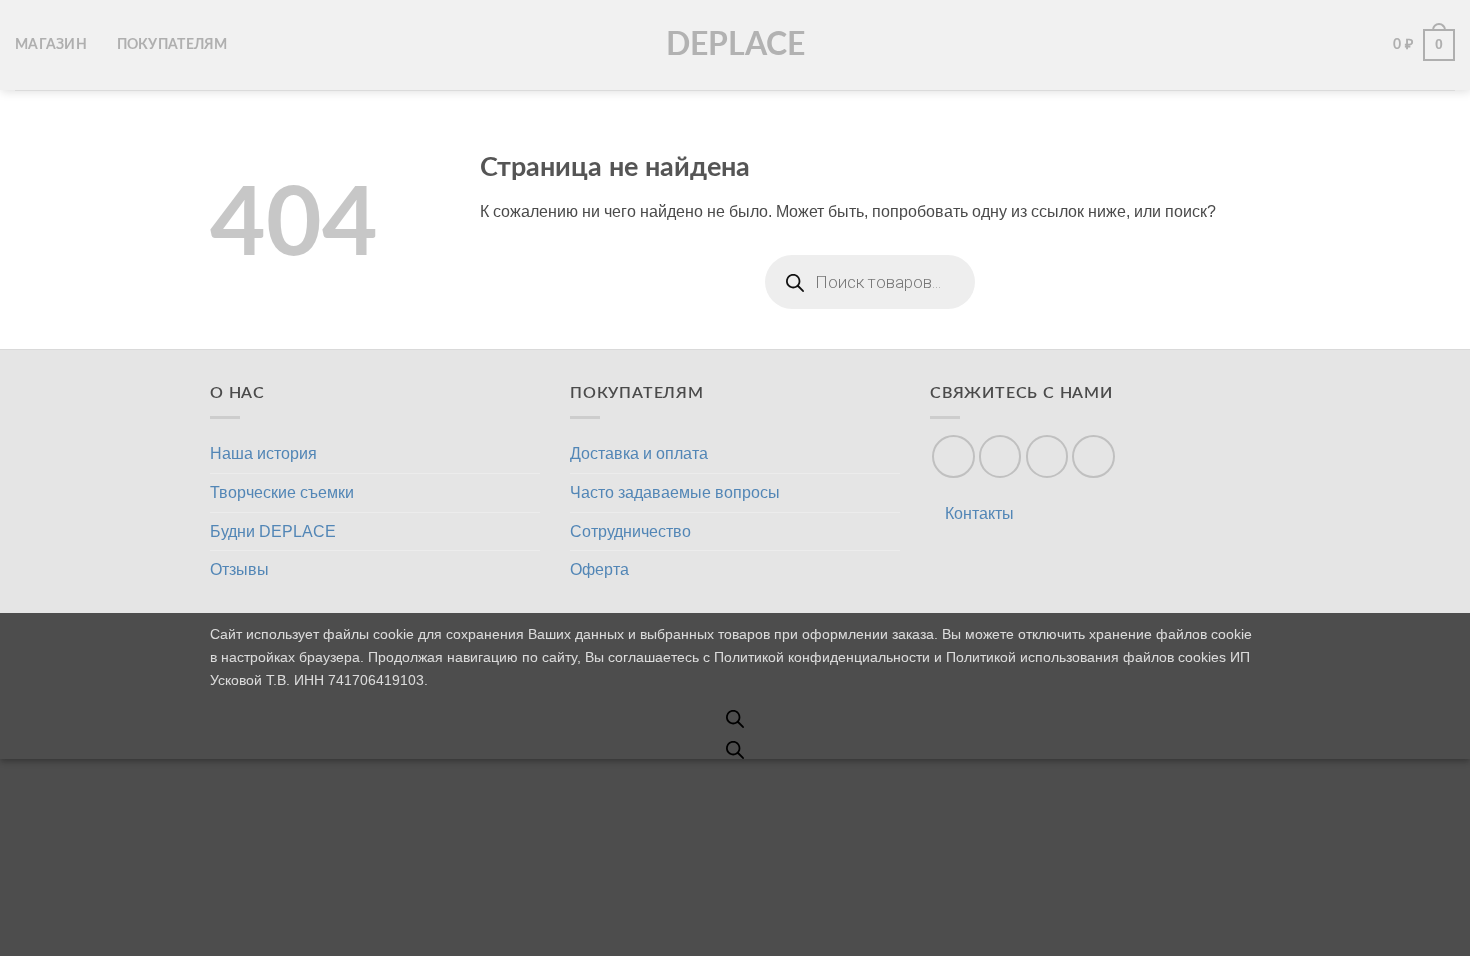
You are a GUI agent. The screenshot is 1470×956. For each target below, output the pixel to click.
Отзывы (239, 569)
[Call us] (1000, 456)
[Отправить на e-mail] (953, 456)
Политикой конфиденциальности (822, 657)
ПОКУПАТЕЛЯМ (172, 44)
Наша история (263, 453)
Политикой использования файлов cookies (1086, 657)
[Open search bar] (735, 719)
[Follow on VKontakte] (1047, 456)
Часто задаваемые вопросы (675, 492)
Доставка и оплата (639, 453)
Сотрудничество (630, 531)
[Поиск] (1336, 45)
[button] (1369, 45)
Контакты (979, 513)
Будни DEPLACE (273, 531)
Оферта (599, 569)
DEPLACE (735, 45)
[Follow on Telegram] (1093, 456)
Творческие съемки (282, 492)
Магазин (51, 44)
